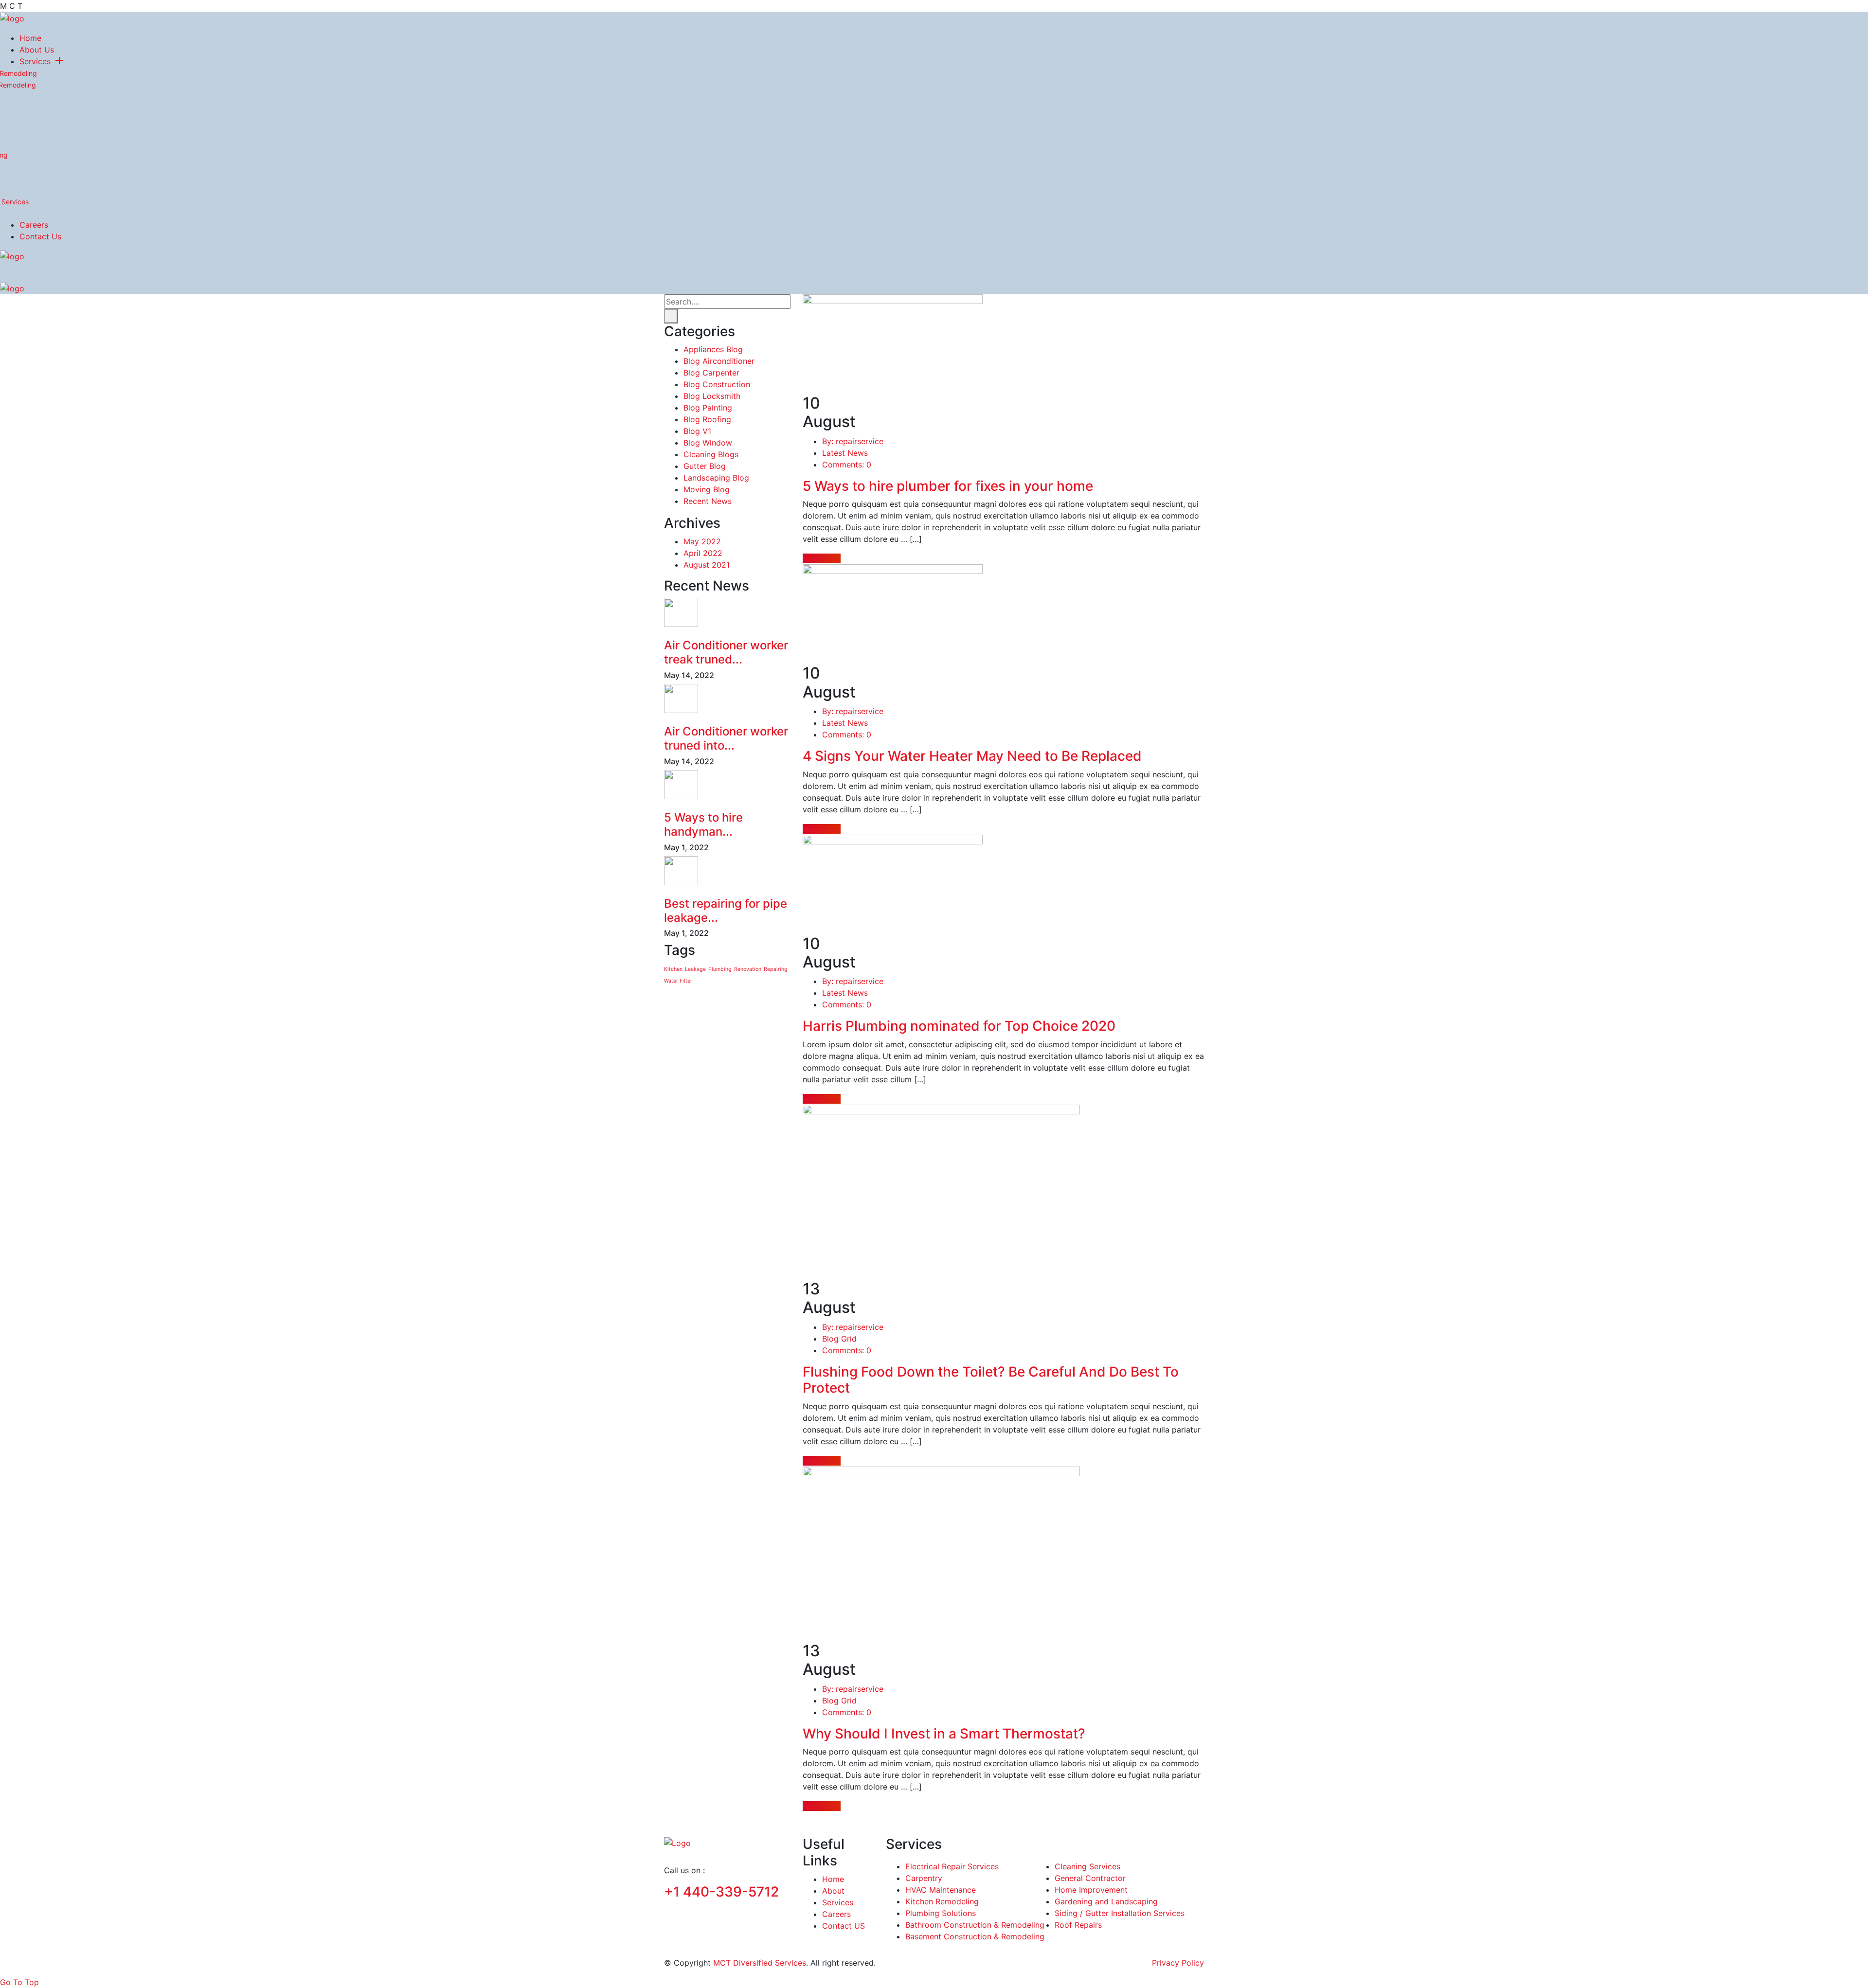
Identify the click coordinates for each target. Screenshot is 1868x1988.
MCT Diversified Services (760, 1963)
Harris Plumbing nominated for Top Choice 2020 (959, 1026)
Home (30, 38)
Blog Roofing (707, 420)
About (833, 1891)
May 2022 (702, 541)
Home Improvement (1091, 1890)
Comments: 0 (847, 465)
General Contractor (1090, 1878)
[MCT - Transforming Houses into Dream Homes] (12, 18)
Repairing (776, 969)
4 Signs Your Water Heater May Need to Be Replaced (972, 756)
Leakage (695, 969)
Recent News (708, 501)
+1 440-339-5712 (721, 1892)
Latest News (845, 453)
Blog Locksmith (712, 396)
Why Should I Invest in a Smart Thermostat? (944, 1734)
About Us (37, 50)
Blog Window (708, 443)
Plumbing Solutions (941, 1913)
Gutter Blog (705, 466)
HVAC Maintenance (941, 1890)
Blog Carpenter (711, 373)
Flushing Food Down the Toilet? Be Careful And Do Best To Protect (991, 1380)
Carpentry (924, 1878)
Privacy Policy (1178, 1963)
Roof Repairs (1078, 1925)
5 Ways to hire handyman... (703, 824)
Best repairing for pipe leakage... (726, 911)
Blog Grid (839, 1339)
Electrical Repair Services (952, 1866)
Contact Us (40, 236)
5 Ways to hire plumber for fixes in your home (948, 486)
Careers (34, 225)
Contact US (844, 1926)
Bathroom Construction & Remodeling (975, 1925)
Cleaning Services (1087, 1866)
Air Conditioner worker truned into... (726, 738)
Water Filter (678, 981)
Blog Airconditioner (719, 361)
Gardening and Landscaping (1106, 1901)
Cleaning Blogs (711, 455)
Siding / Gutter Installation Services (1120, 1913)
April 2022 (703, 553)
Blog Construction (717, 385)
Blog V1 (697, 431)
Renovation (748, 969)
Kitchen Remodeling (942, 1901)
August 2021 (707, 564)
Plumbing (720, 969)
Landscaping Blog (716, 478)
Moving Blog (707, 490)
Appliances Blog (713, 350)
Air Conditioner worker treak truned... (726, 653)
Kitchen (673, 969)
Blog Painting (708, 408)
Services (35, 61)
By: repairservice (853, 441)
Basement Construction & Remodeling (975, 1936)
